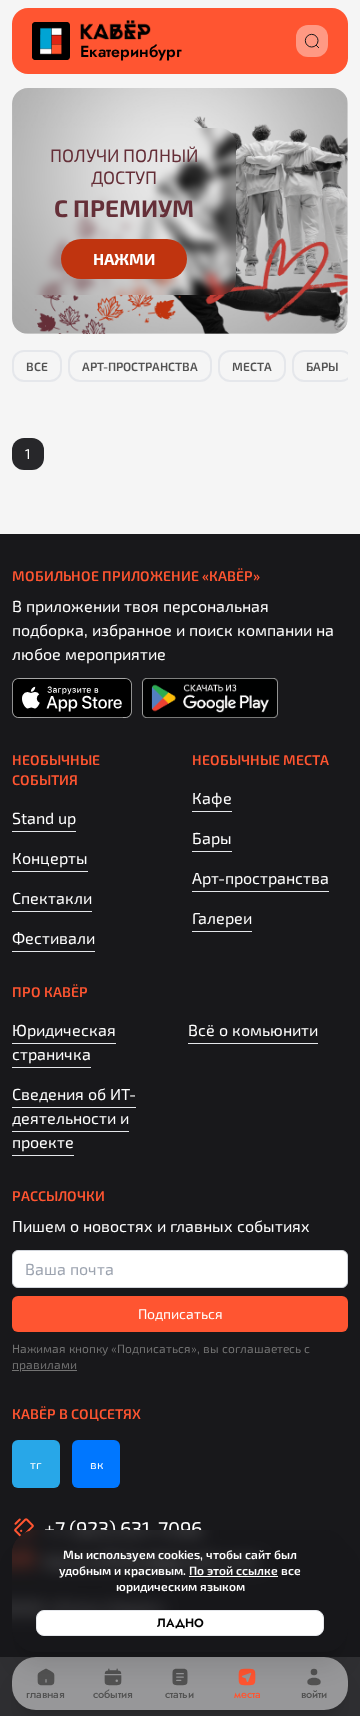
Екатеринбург (131, 52)
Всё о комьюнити (253, 1029)
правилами (44, 1364)
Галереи (222, 917)
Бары (322, 366)
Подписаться (180, 1313)
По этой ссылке (233, 1570)
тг (36, 1464)
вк (96, 1464)
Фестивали (53, 937)
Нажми (124, 258)
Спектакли (52, 897)
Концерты (50, 857)
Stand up (44, 817)
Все (37, 366)
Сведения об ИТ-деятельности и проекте (74, 1117)
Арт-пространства (140, 366)
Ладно (180, 1623)
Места (252, 366)
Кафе (212, 797)
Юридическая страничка (64, 1041)
